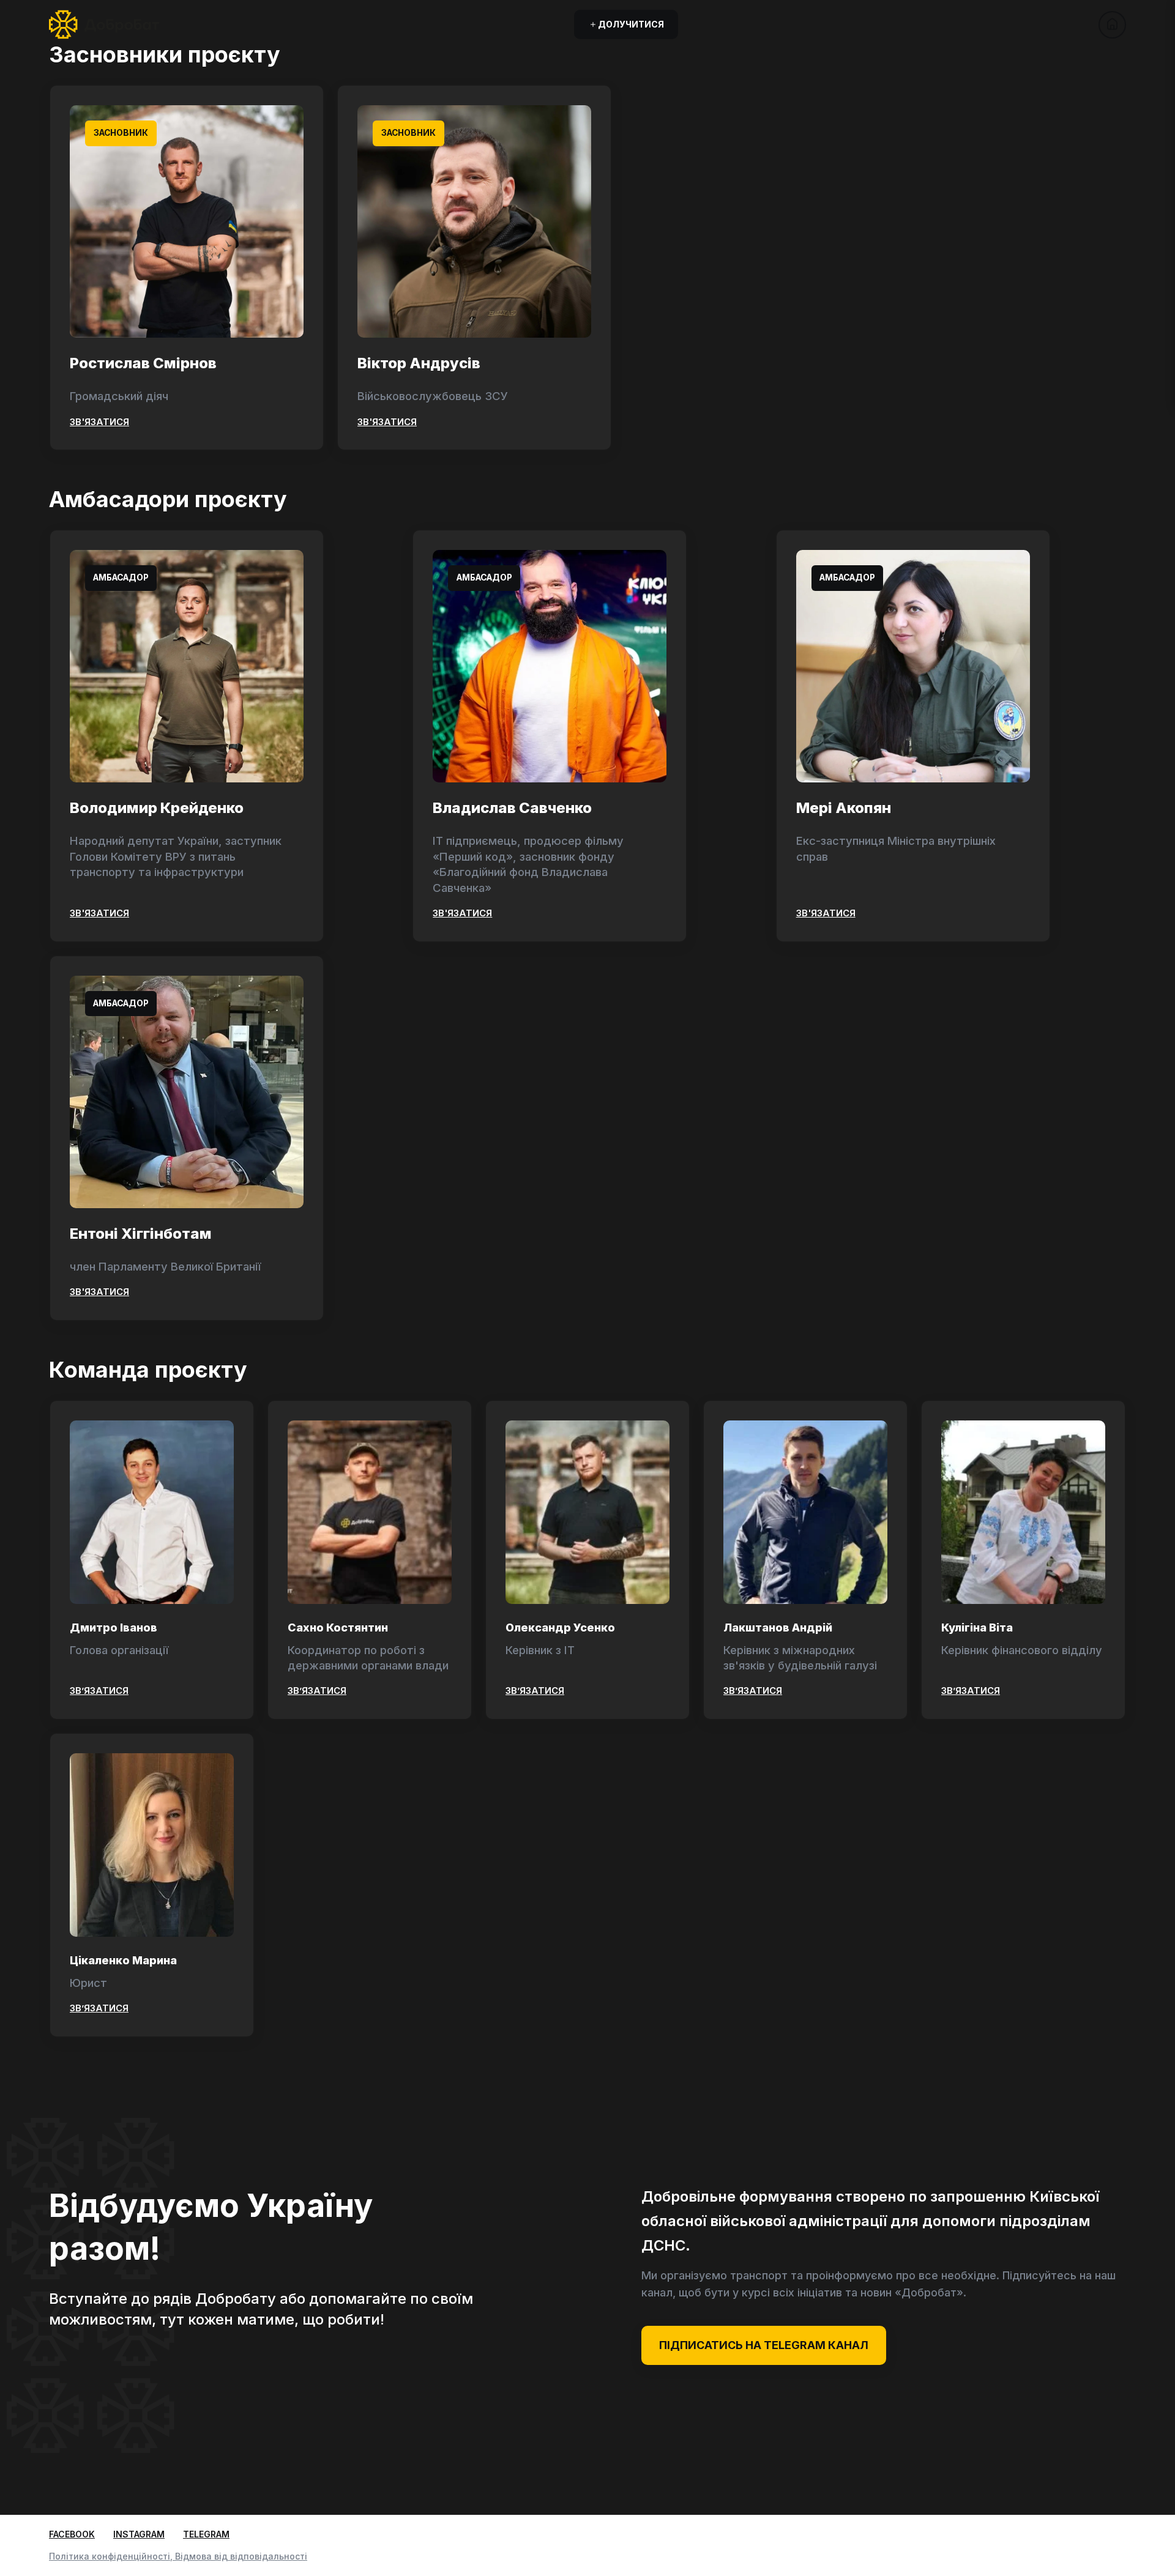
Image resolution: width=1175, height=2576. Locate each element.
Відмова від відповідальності (241, 2556)
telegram (206, 2534)
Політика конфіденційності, (112, 2556)
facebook (72, 2534)
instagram (139, 2534)
